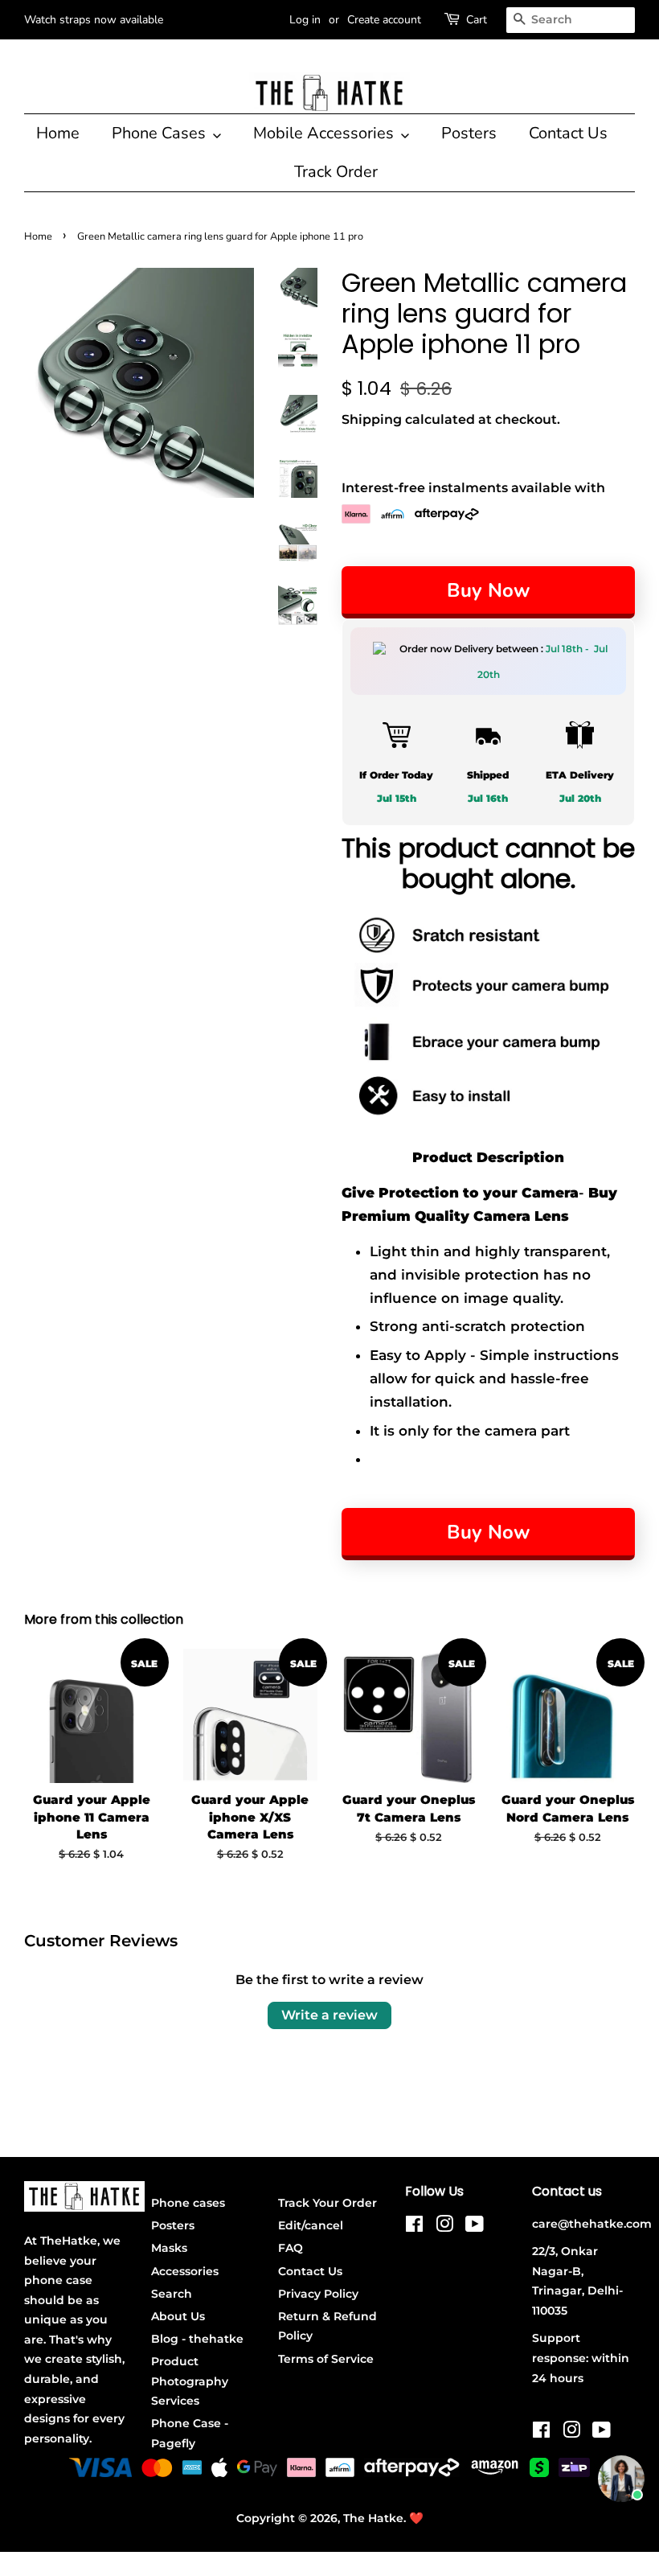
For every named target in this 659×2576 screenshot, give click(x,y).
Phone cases (188, 2203)
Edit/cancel (311, 2225)
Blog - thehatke (197, 2339)
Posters (469, 133)
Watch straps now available (94, 20)
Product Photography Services (190, 2381)
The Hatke (373, 2518)
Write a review (329, 2015)
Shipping (372, 419)
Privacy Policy (318, 2294)
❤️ (416, 2518)
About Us (178, 2316)
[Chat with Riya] (621, 2479)
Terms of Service (326, 2359)
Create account (384, 20)
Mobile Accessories (325, 133)
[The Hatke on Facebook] (414, 2227)
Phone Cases (161, 133)
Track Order (336, 172)
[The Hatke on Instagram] (444, 2227)
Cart (477, 20)
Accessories (185, 2271)
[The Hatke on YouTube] (475, 2227)
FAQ (291, 2248)
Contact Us (568, 133)
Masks (169, 2248)
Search (172, 2294)
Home (58, 133)
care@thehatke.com (592, 2224)
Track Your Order (327, 2203)
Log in (305, 20)
